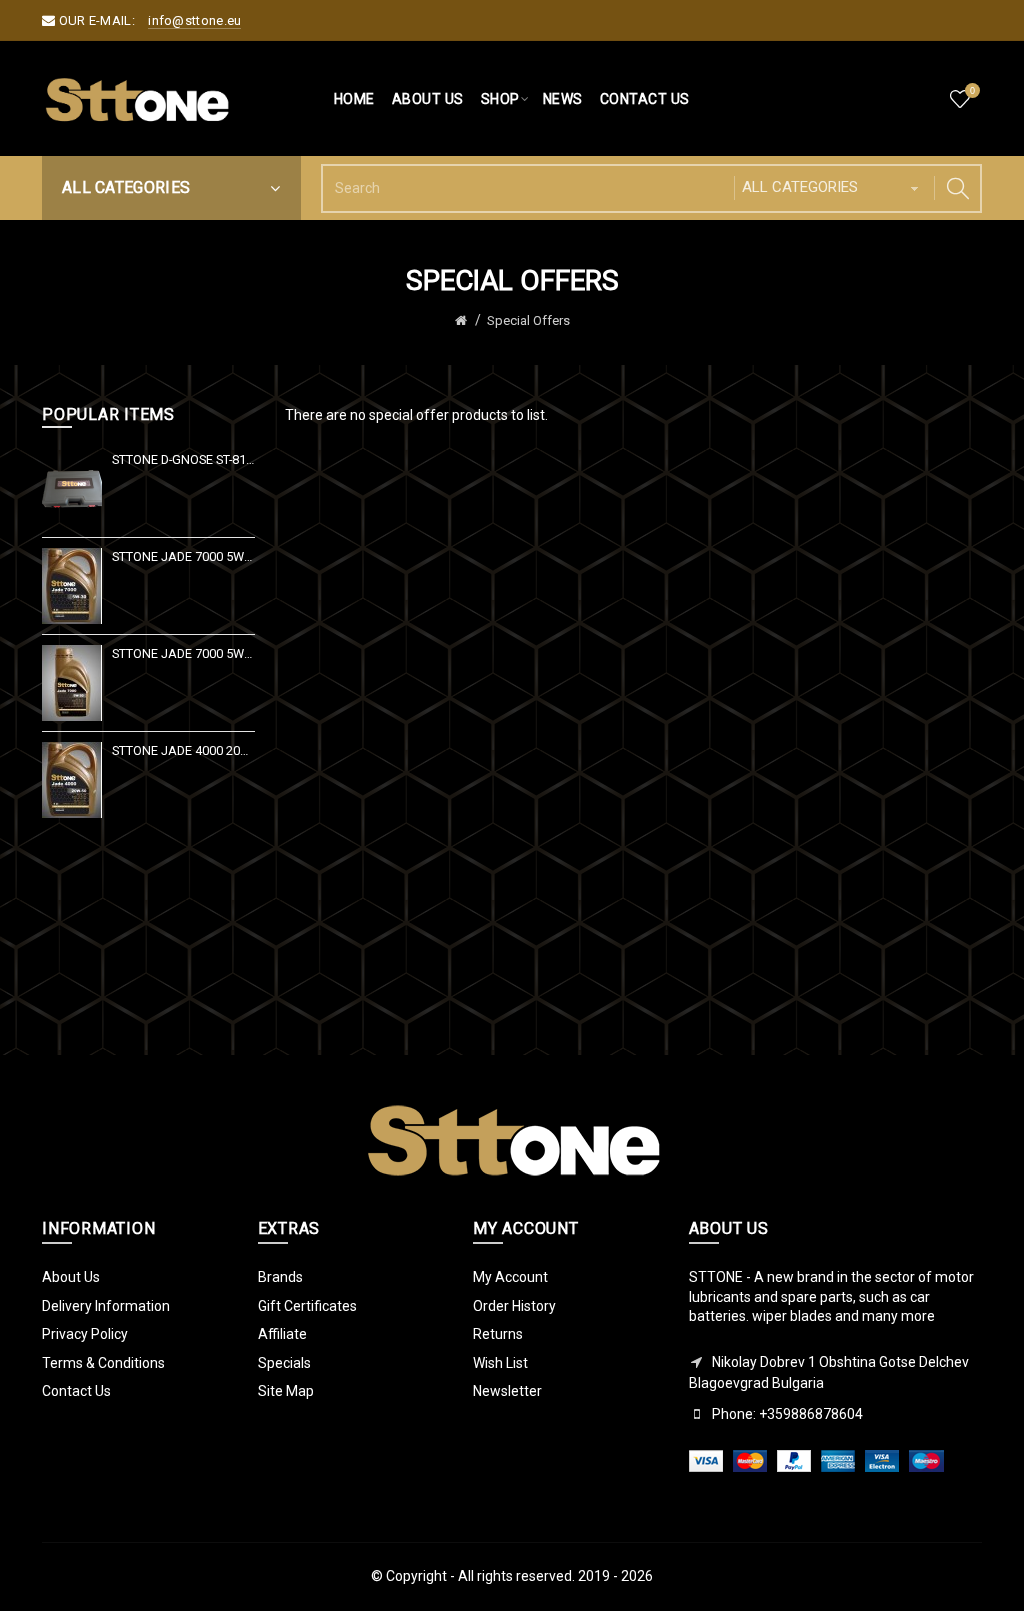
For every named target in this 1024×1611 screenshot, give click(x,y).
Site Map (286, 1391)
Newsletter (507, 1391)
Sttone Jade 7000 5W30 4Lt (183, 556)
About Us (71, 1277)
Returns (498, 1334)
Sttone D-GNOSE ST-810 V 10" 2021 (183, 459)
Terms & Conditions (103, 1363)
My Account (510, 1277)
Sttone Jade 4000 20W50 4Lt (183, 750)
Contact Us (76, 1391)
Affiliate (282, 1334)
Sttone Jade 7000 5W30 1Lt (183, 653)
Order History (514, 1306)
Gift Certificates (307, 1306)
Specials (284, 1363)
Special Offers (528, 320)
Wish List (500, 1363)
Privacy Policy (85, 1334)
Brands (280, 1277)
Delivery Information (106, 1306)
